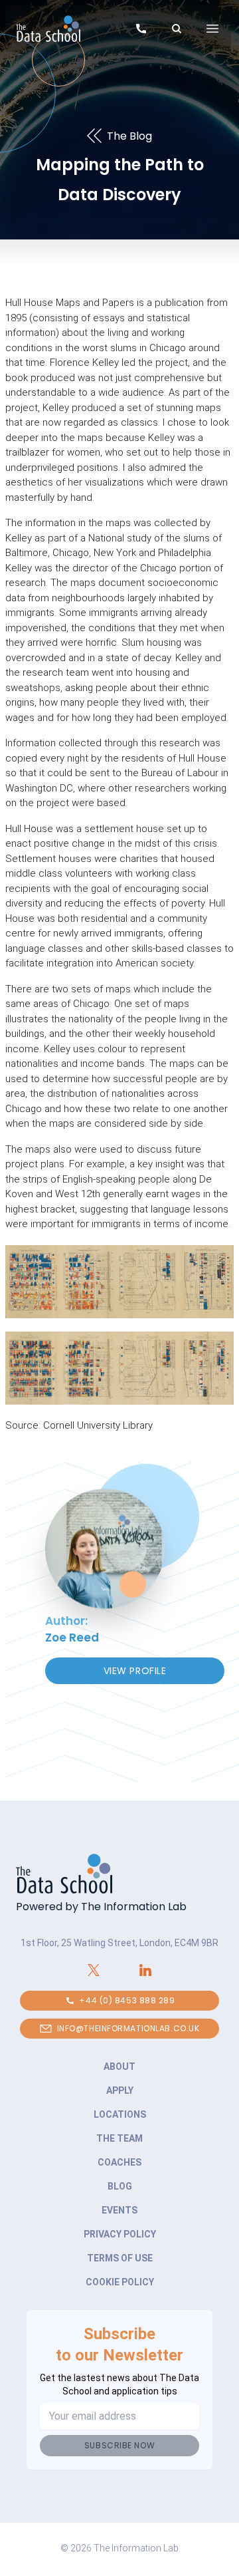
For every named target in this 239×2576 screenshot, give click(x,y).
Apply (120, 2090)
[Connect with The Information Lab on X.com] (94, 1970)
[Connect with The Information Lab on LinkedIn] (145, 1970)
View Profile (135, 1671)
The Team (119, 2138)
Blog (120, 2186)
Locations (120, 2114)
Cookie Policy (120, 2282)
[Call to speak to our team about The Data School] (141, 31)
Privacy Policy (120, 2234)
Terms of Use (120, 2258)
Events (119, 2210)
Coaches (119, 2162)
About (119, 2067)
